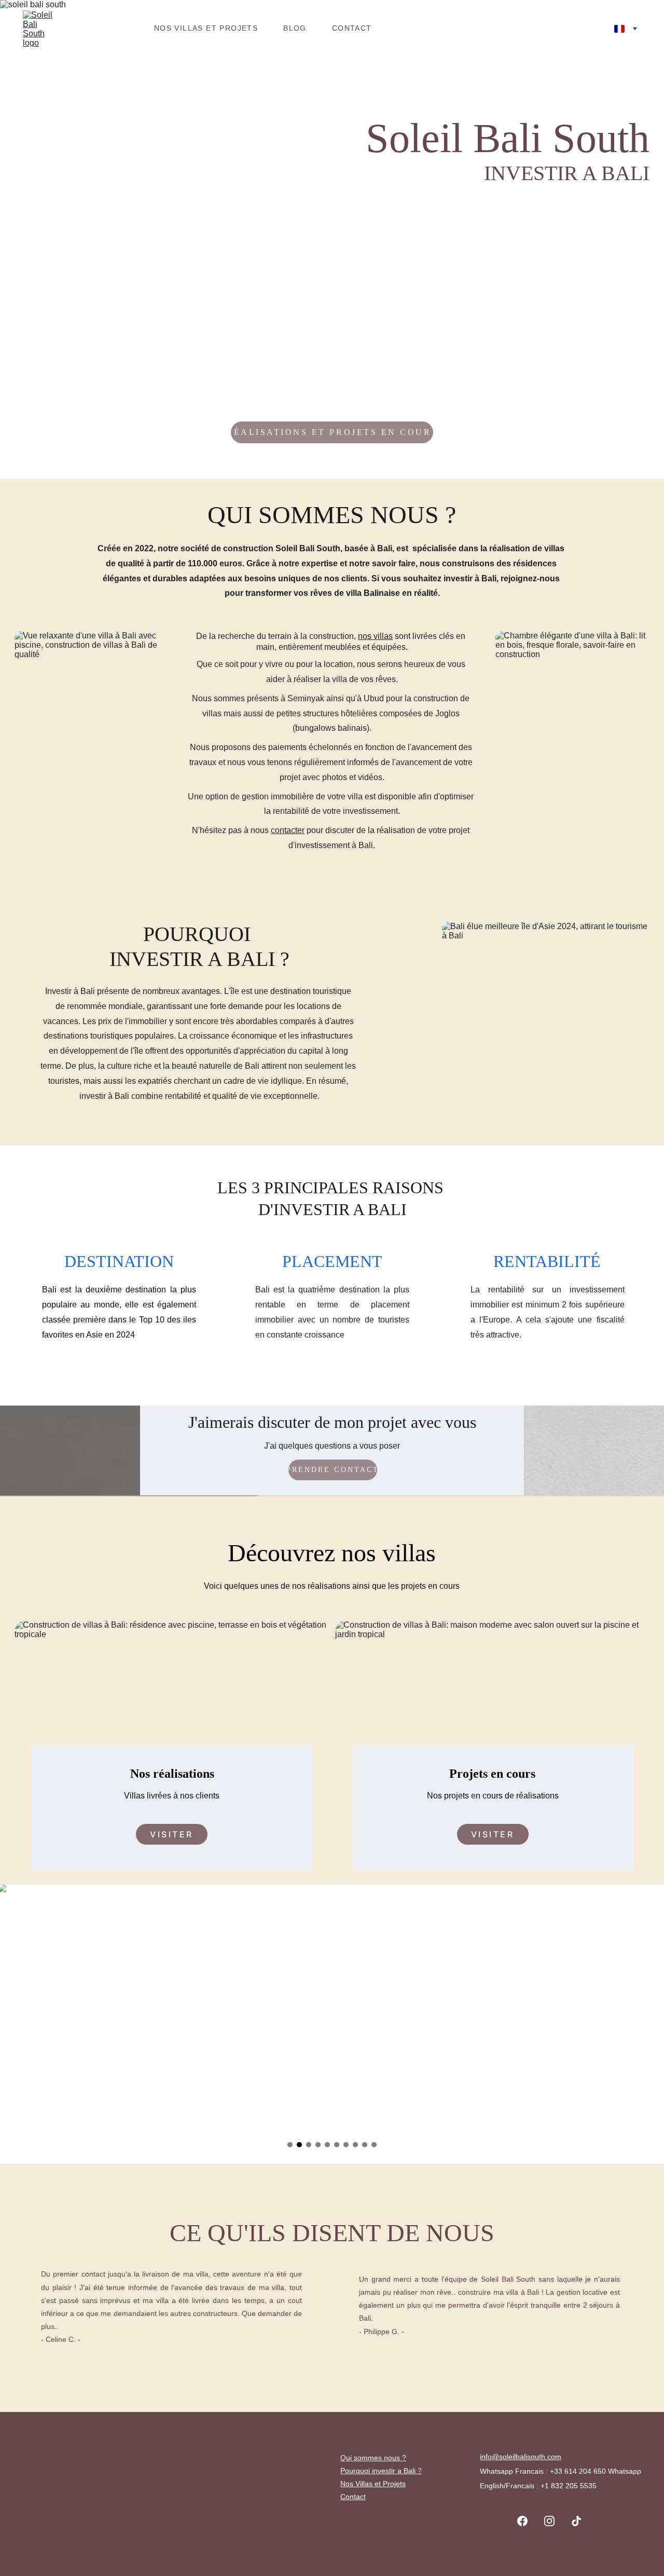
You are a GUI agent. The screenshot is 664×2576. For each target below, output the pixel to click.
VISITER (172, 1834)
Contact (352, 28)
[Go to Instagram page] (555, 2521)
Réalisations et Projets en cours (332, 432)
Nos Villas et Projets (206, 28)
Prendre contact (333, 1470)
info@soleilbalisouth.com (521, 2457)
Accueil (110, 28)
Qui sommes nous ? (373, 2458)
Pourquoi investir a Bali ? (381, 2471)
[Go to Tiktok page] (576, 2521)
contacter (288, 830)
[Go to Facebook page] (528, 2521)
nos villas (375, 636)
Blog (295, 28)
